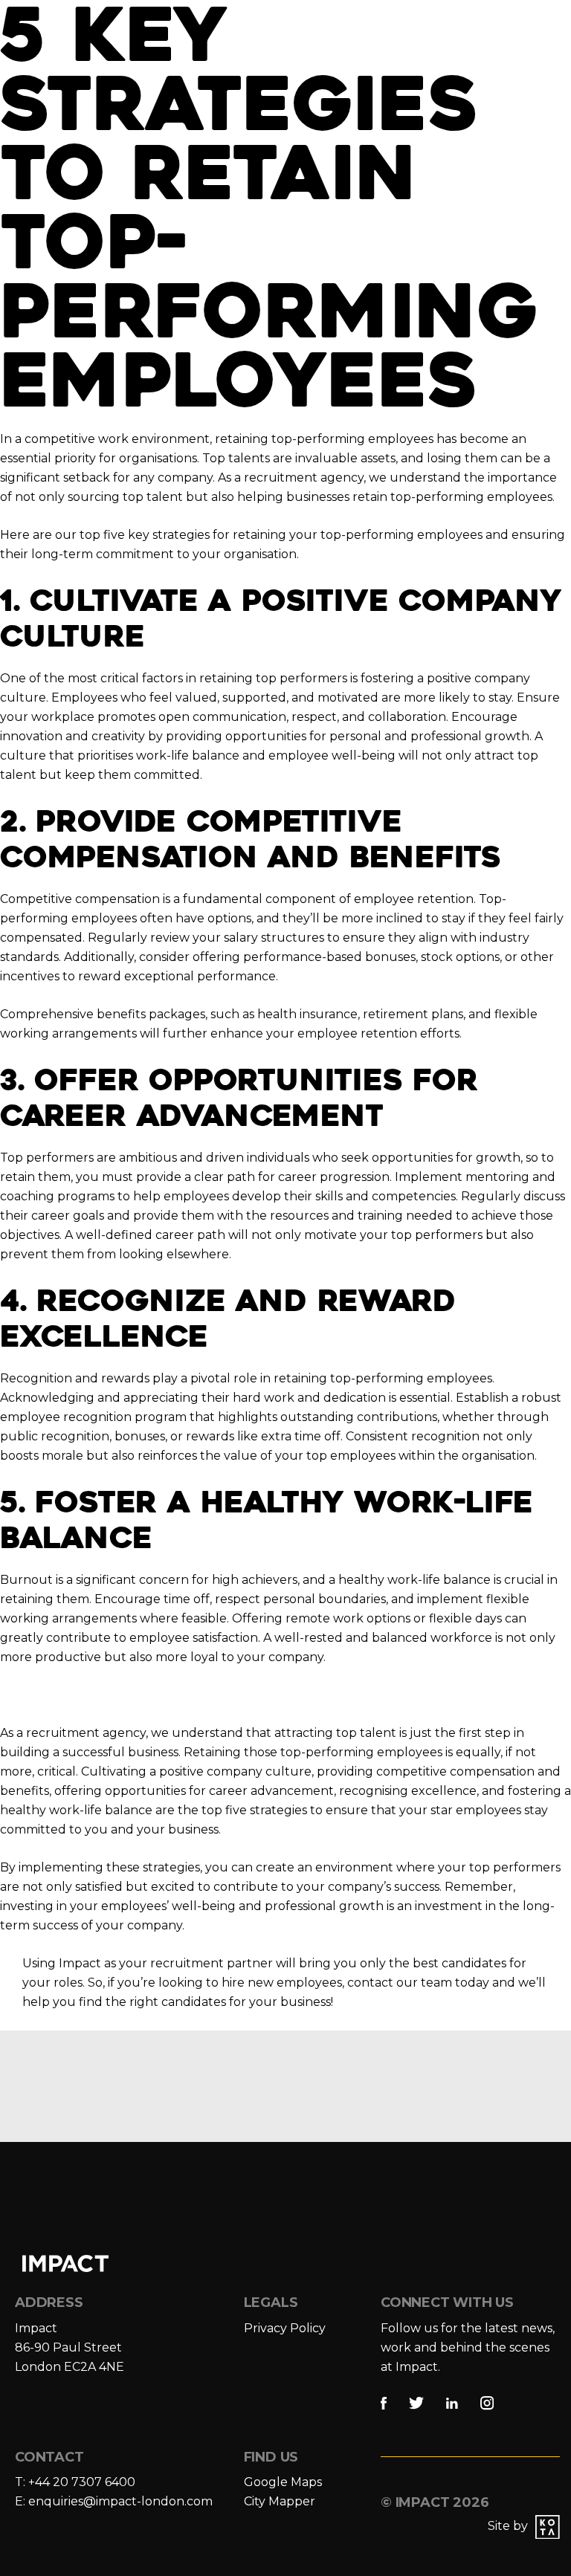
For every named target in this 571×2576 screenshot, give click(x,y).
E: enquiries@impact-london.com (114, 2501)
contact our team (400, 1983)
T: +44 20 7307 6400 (75, 2482)
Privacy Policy (285, 2328)
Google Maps (283, 2482)
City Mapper (280, 2501)
